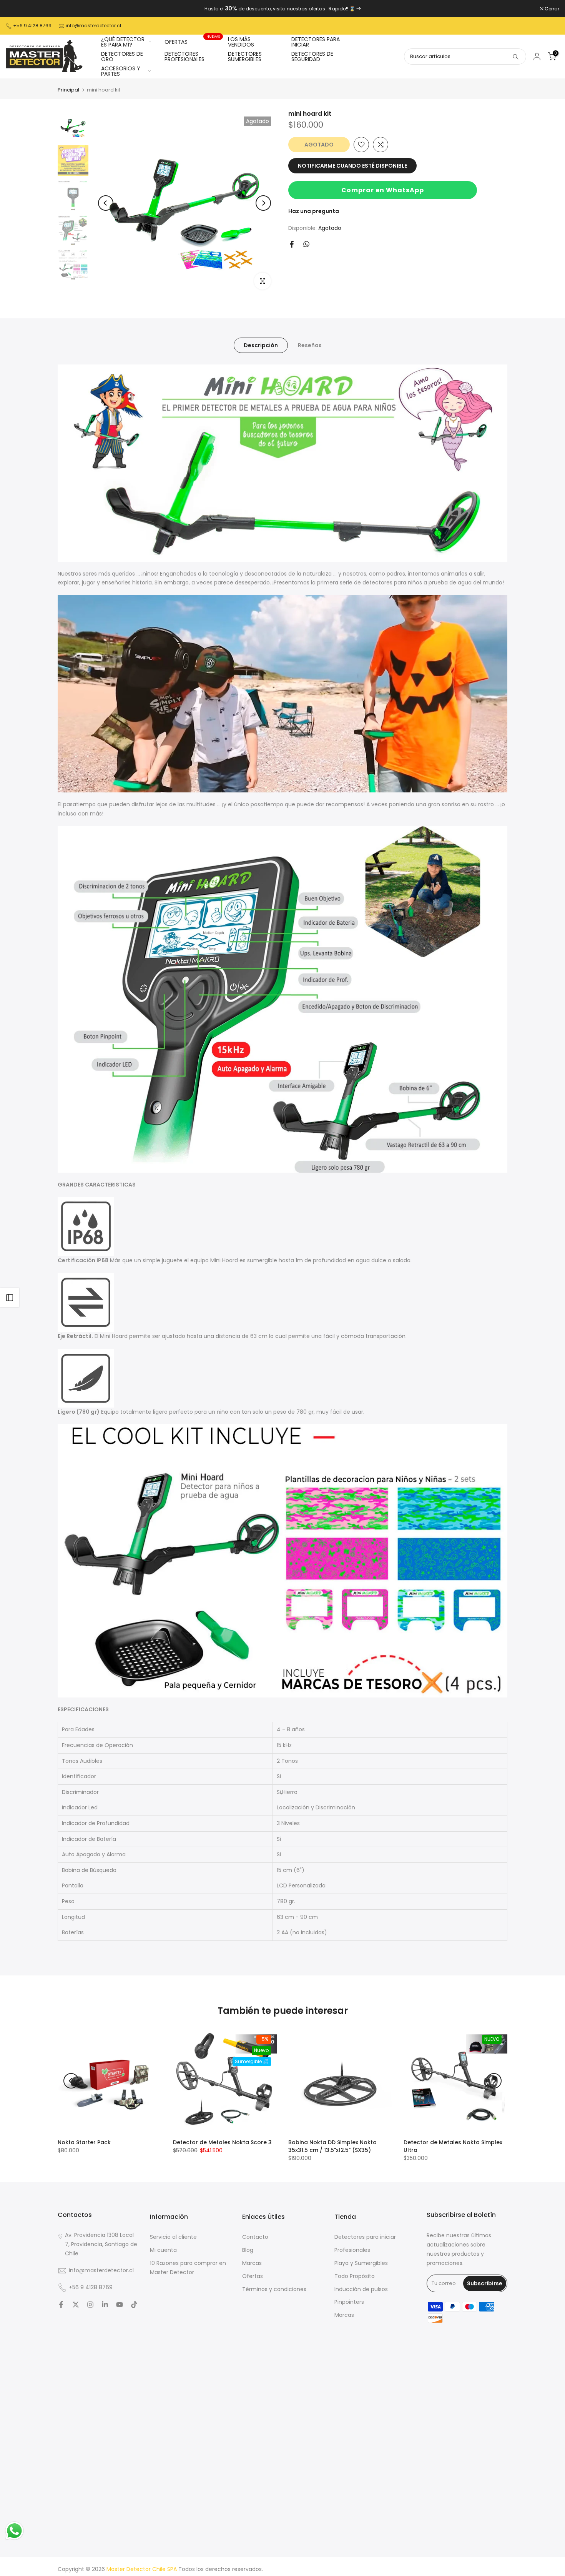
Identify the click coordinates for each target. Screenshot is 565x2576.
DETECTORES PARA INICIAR (316, 42)
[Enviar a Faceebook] (292, 244)
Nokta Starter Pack (84, 2142)
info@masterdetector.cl (93, 26)
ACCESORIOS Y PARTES (121, 71)
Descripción (261, 345)
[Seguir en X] (76, 2305)
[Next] (263, 203)
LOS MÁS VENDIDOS (241, 42)
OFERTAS (192, 42)
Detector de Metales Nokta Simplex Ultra (453, 2146)
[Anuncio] (282, 9)
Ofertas (253, 2276)
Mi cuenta (163, 2250)
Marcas (252, 2263)
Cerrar (17, 9)
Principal (68, 90)
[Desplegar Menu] (10, 1298)
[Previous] (106, 203)
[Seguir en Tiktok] (134, 2305)
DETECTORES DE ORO (122, 57)
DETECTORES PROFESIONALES (184, 57)
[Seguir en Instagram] (90, 2305)
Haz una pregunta (314, 211)
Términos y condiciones (274, 2289)
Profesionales (352, 2250)
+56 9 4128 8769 (32, 26)
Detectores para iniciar (365, 2237)
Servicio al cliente (173, 2237)
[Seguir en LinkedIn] (105, 2305)
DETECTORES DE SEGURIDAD (312, 57)
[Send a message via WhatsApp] (14, 2531)
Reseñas (310, 345)
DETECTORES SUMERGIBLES (245, 57)
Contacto (255, 2237)
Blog (248, 2250)
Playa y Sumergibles (361, 2263)
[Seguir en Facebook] (61, 2305)
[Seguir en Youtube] (120, 2305)
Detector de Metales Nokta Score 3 (222, 2142)
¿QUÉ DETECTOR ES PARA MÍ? (123, 42)
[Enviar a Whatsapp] (306, 244)
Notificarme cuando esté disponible (352, 166)
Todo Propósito (355, 2276)
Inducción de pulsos (361, 2289)
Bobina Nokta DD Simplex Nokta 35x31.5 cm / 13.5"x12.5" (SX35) (332, 2146)
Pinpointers (349, 2302)
